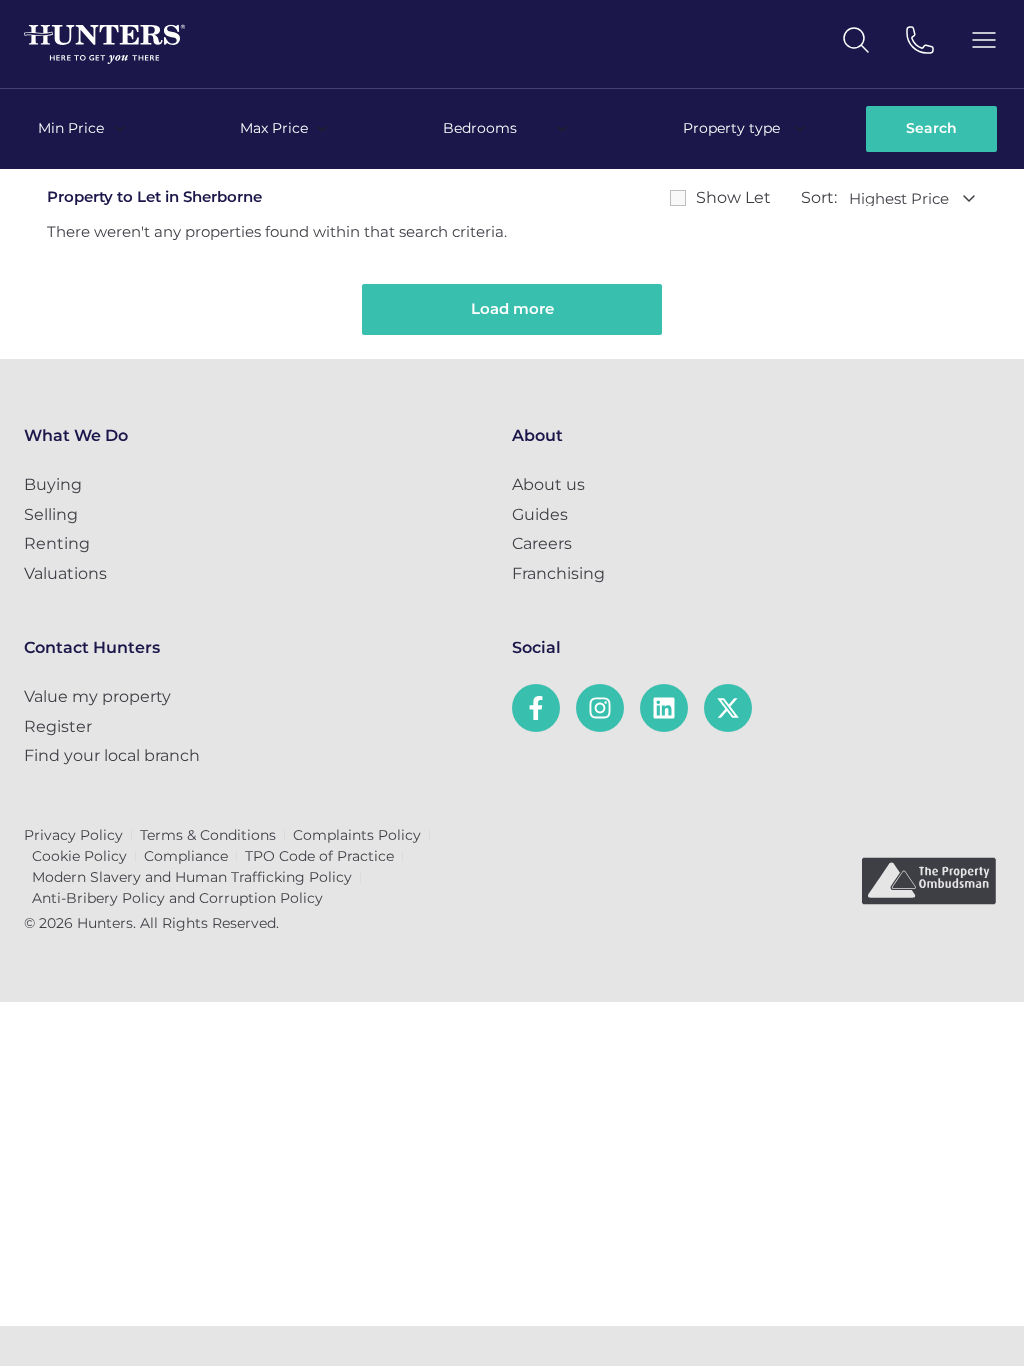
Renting (57, 543)
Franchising (558, 573)
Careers (542, 543)
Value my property (97, 696)
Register (58, 726)
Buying (53, 484)
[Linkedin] (664, 708)
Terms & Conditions (208, 835)
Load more (512, 308)
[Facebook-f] (536, 708)
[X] (728, 708)
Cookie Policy (79, 856)
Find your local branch (112, 755)
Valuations (65, 573)
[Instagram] (600, 708)
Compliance (186, 856)
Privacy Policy (73, 835)
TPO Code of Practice (319, 856)
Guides (540, 514)
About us (548, 484)
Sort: (819, 198)
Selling (51, 514)
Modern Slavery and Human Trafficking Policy (192, 877)
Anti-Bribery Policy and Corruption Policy (177, 898)
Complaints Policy (357, 835)
